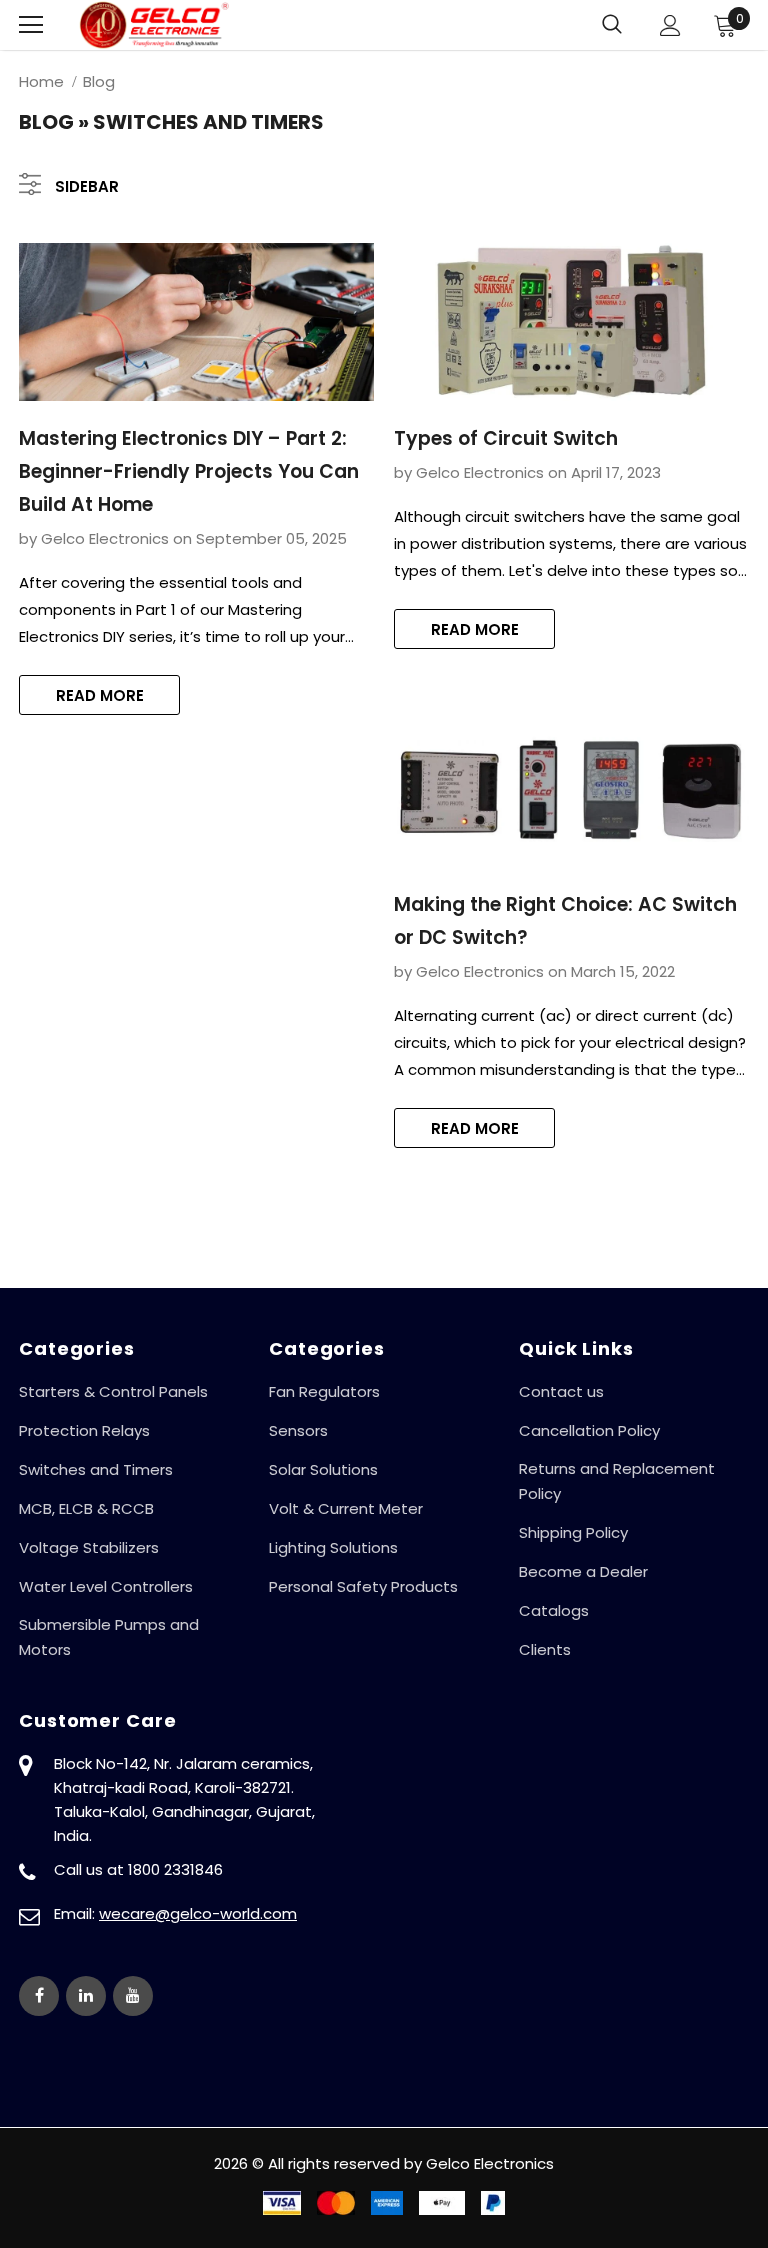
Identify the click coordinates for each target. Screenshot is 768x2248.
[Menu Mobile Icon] (31, 25)
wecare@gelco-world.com (198, 1913)
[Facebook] (39, 1996)
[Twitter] (86, 1996)
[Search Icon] (612, 25)
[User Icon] (670, 25)
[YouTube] (133, 1996)
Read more (100, 695)
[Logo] (154, 25)
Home (41, 81)
